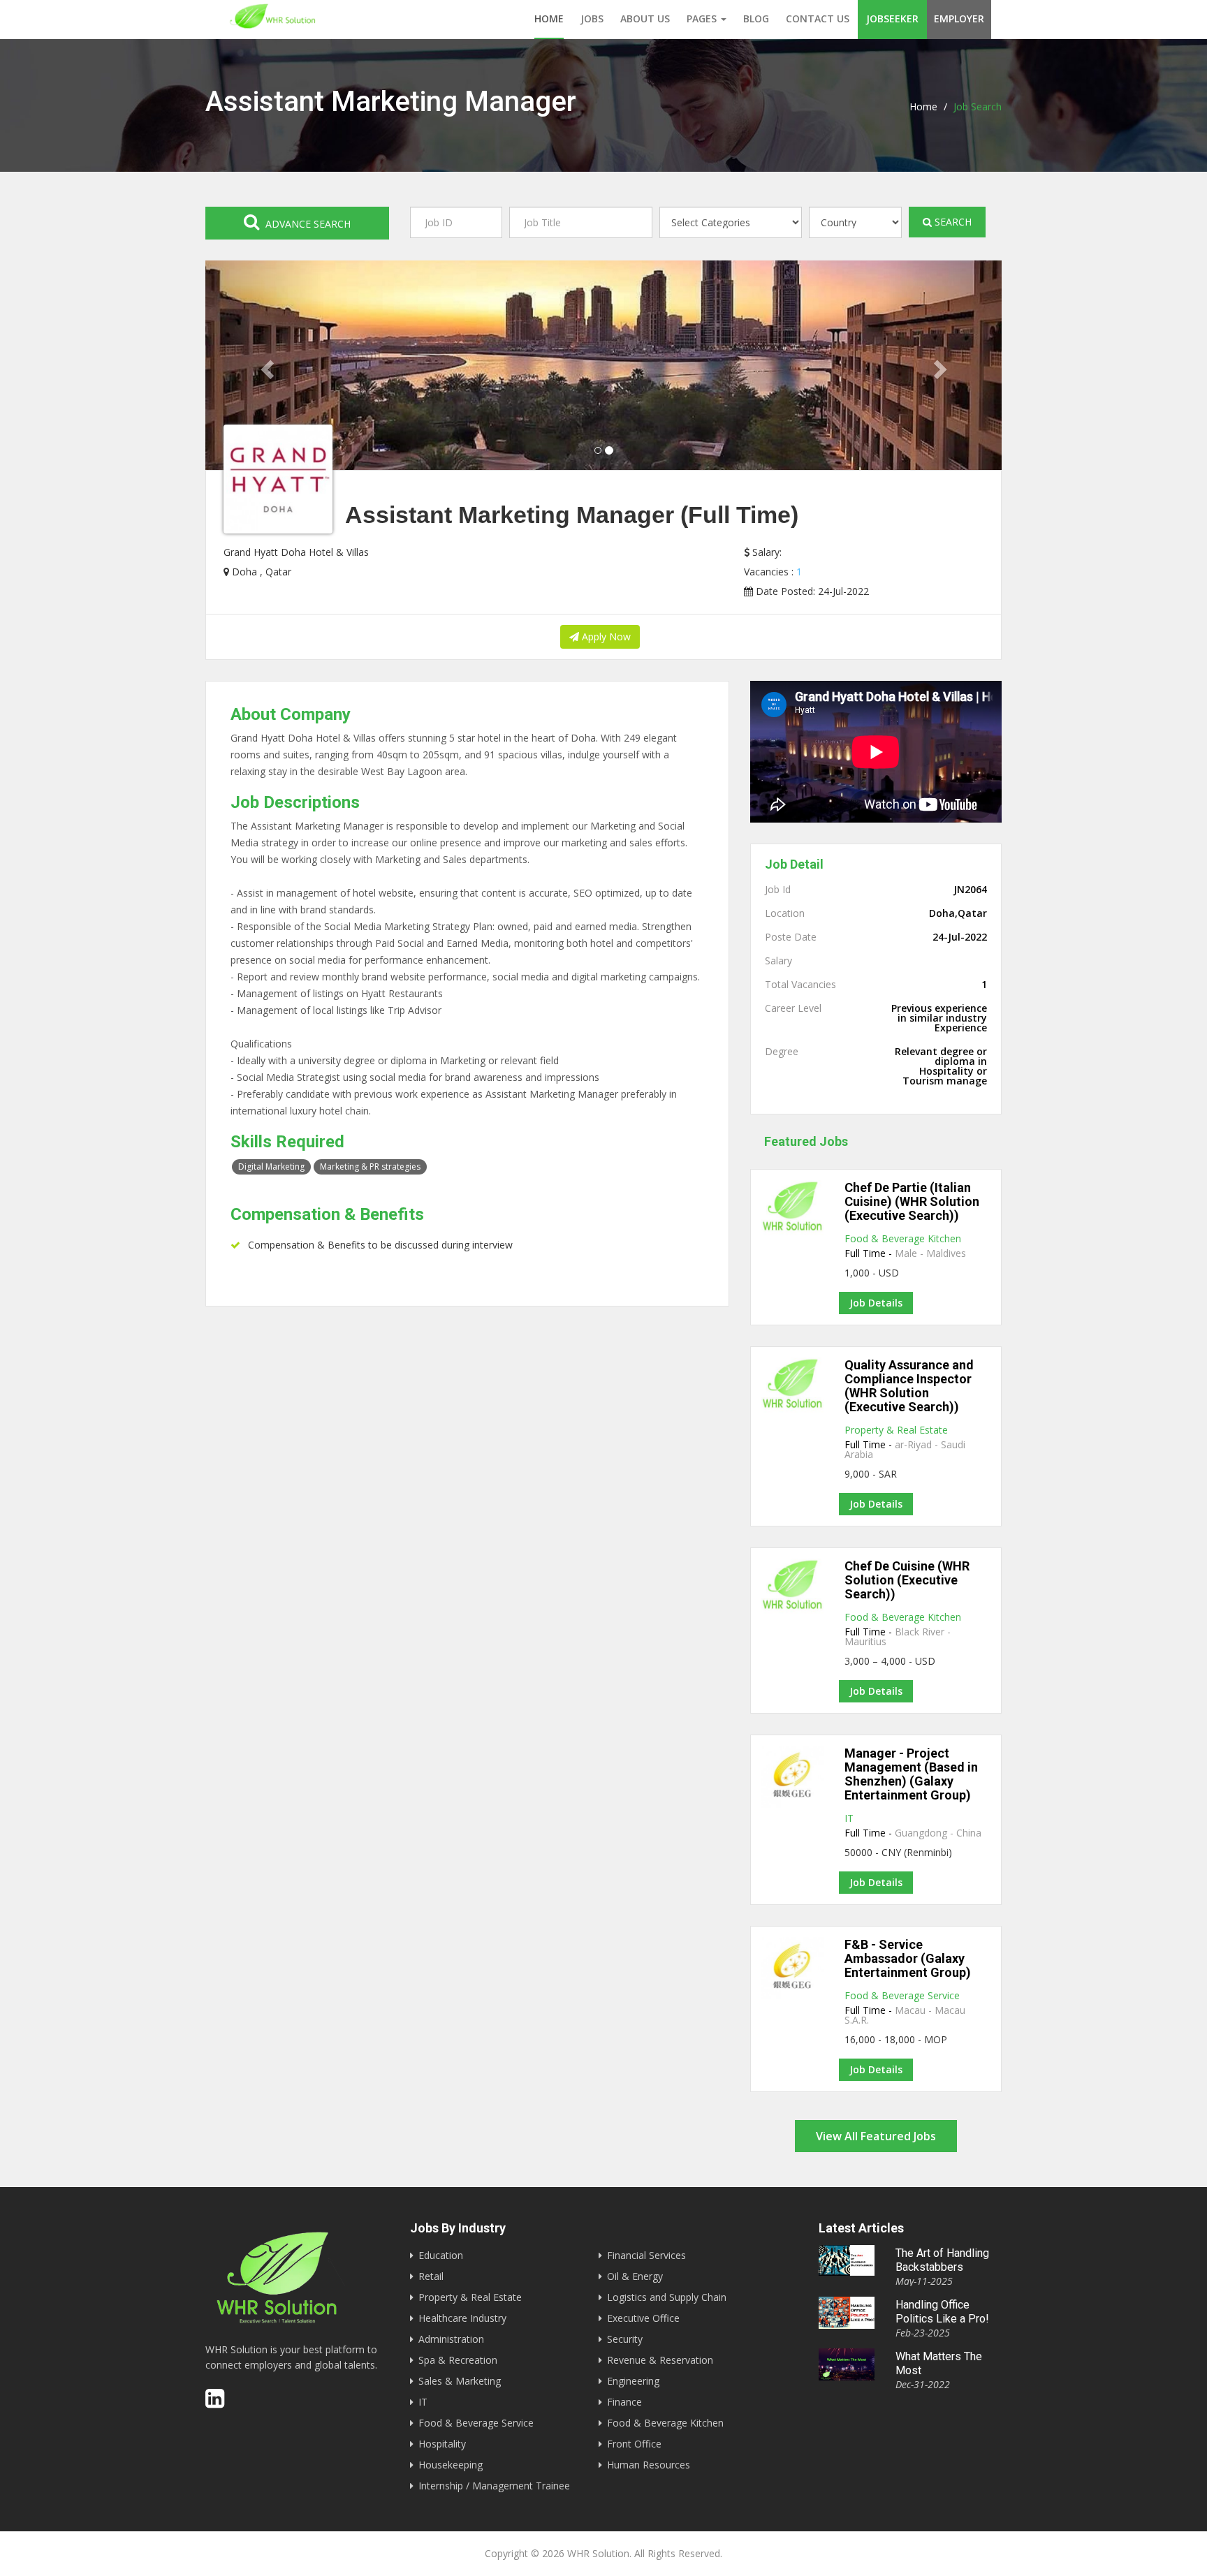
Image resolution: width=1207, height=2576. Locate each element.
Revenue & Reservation (660, 2360)
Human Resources (649, 2465)
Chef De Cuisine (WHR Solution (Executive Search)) (907, 1580)
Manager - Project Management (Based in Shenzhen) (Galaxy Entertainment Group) (911, 1774)
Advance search (307, 224)
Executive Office (643, 2318)
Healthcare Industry (462, 2318)
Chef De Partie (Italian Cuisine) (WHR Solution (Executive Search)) (912, 1201)
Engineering (633, 2381)
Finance (624, 2402)
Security (625, 2339)
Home (549, 19)
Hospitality (442, 2444)
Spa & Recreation (458, 2360)
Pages (703, 19)
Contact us (818, 19)
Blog (756, 19)
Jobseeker (892, 19)
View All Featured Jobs (876, 2136)
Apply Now (605, 636)
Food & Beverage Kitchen (903, 1238)
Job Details (876, 1303)
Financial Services (646, 2255)
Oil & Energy (635, 2276)
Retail (431, 2276)
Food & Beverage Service (902, 1995)
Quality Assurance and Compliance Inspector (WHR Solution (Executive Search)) (909, 1386)
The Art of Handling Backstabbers (942, 2260)
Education (441, 2255)
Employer (959, 19)
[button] (265, 365)
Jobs (592, 19)
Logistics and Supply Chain (667, 2297)
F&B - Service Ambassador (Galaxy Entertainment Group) (908, 1958)
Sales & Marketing (460, 2381)
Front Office (634, 2444)
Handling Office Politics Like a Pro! (942, 2312)
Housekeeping (451, 2465)
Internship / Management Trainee (494, 2486)
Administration (451, 2339)
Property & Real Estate (896, 1430)
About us (645, 19)
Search (952, 222)
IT (849, 1818)
